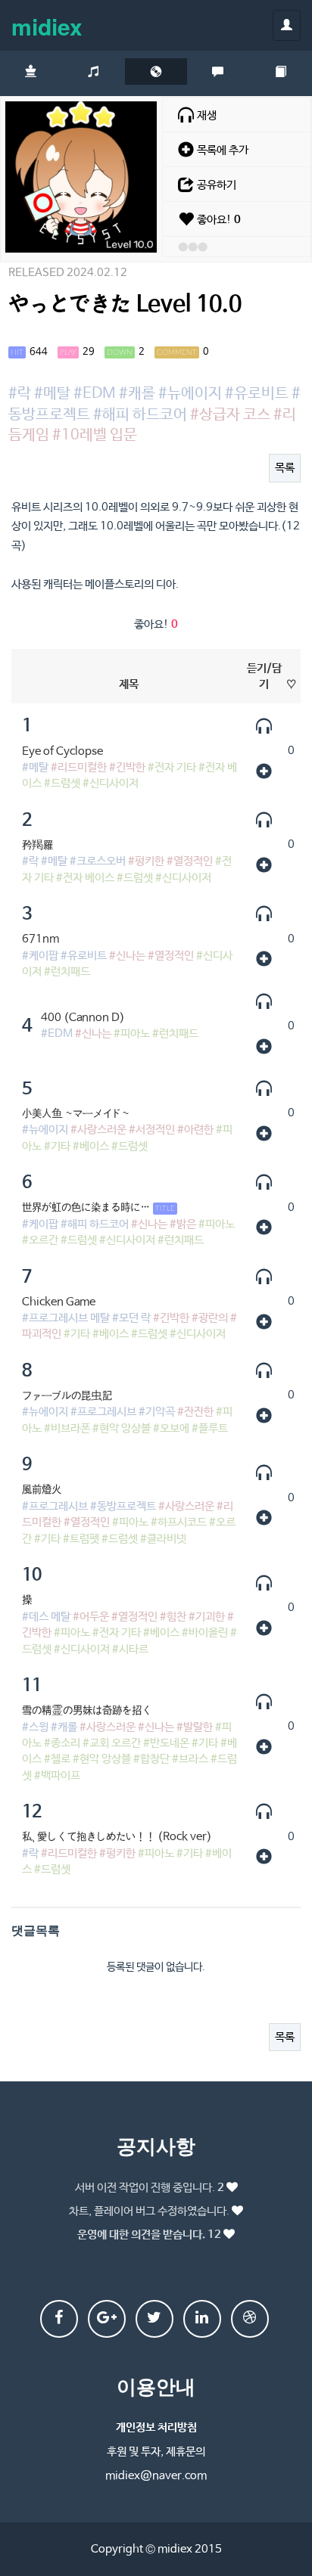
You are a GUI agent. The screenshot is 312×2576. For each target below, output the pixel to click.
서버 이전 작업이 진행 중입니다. (150, 2188)
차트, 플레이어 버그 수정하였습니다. (149, 2211)
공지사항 (156, 2145)
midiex (47, 26)
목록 (285, 468)
